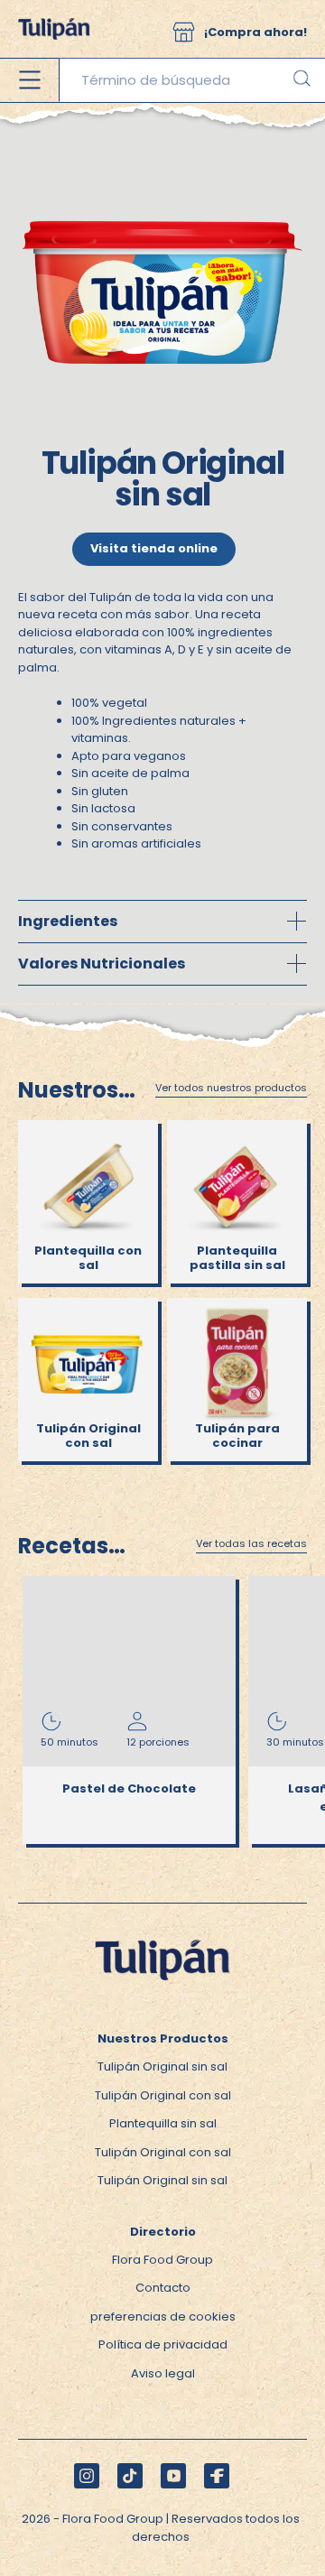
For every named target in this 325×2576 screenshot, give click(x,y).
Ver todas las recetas (251, 1544)
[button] (184, 32)
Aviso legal (163, 2373)
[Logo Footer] (162, 1935)
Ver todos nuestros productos (231, 1089)
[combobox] (192, 80)
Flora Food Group (162, 2260)
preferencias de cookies (163, 2317)
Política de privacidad (163, 2344)
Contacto (163, 2288)
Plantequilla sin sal (163, 2123)
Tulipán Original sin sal (162, 2066)
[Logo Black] (54, 9)
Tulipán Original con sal (163, 2095)
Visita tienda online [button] (154, 548)
